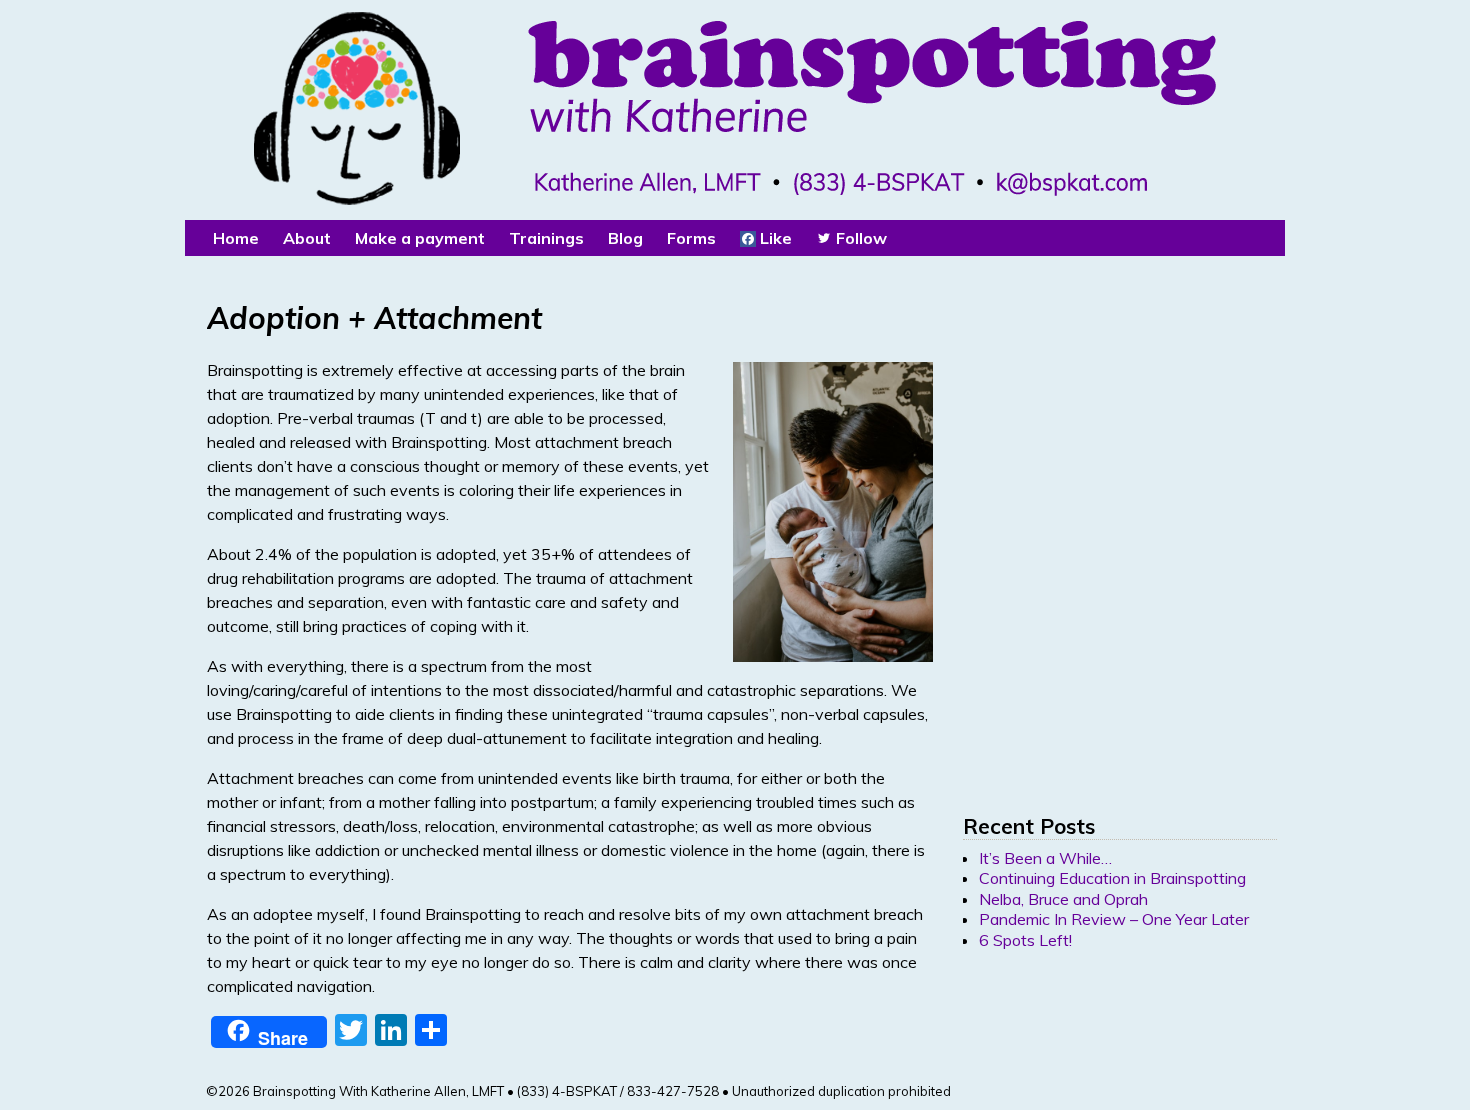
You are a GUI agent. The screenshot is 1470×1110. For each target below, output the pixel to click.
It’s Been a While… (1045, 858)
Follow (859, 238)
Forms (691, 238)
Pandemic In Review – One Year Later (1114, 919)
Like (774, 238)
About (307, 238)
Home (236, 238)
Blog (625, 238)
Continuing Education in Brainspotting (1112, 878)
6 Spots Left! (1025, 940)
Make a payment (420, 238)
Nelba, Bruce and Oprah (1063, 899)
